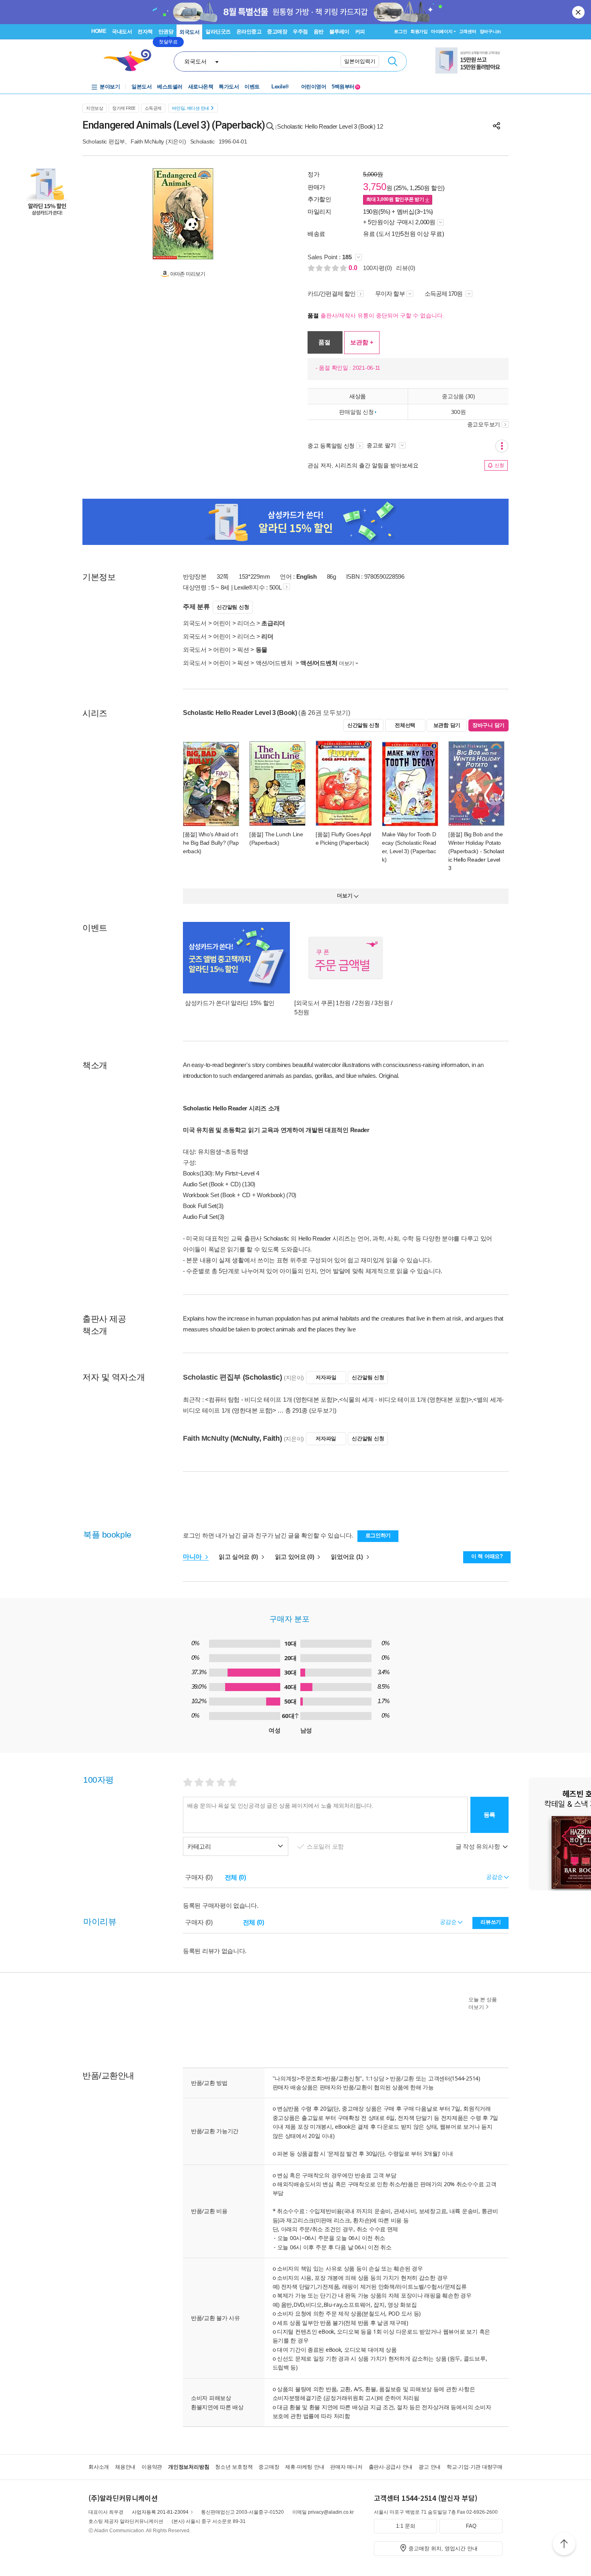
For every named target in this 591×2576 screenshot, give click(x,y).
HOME (99, 31)
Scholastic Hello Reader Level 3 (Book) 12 (330, 126)
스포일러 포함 (326, 1846)
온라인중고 (249, 32)
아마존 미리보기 (187, 274)
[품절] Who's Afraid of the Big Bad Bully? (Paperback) (211, 843)
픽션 (243, 650)
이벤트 (252, 87)
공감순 (449, 1922)
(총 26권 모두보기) (324, 713)
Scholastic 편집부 (104, 141)
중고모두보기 (484, 424)
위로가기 (564, 2545)
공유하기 (497, 126)
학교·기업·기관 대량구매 (475, 2467)
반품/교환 (402, 2078)
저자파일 (326, 1377)
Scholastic (202, 141)
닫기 (579, 12)
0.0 (354, 268)
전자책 (145, 32)
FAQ (471, 2526)
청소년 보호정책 (234, 2467)
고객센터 (468, 31)
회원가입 (419, 31)
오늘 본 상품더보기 (483, 2003)
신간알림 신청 (233, 607)
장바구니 (490, 31)
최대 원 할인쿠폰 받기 (396, 199)
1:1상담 (375, 2078)
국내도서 (122, 32)
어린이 (222, 623)
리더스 (246, 623)
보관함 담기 (447, 725)
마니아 (193, 1557)
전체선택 (405, 725)
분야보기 (110, 87)
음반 (319, 32)
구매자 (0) (199, 1877)
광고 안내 (430, 2467)
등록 (489, 1815)
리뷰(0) (406, 268)
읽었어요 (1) (348, 1557)
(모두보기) (323, 1410)
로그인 (400, 31)
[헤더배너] (469, 60)
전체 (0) (235, 1877)
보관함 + (362, 342)
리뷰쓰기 (491, 1922)
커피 (360, 32)
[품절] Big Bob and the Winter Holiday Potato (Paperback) (475, 843)
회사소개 (99, 2467)
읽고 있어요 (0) (295, 1557)
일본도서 (142, 87)
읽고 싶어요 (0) (239, 1557)
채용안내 (125, 2467)
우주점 (300, 32)
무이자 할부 (390, 294)
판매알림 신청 (356, 412)
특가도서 (229, 87)
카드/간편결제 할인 (331, 294)
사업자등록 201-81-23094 (160, 2512)
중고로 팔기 (382, 445)
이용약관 (152, 2467)
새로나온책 (201, 87)
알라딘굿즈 (218, 32)
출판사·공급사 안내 (391, 2467)
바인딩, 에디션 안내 (191, 108)
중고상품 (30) (458, 396)
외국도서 (189, 32)
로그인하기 (378, 1535)
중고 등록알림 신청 (331, 446)
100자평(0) (378, 268)
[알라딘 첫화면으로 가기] (131, 60)
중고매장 (277, 32)
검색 (393, 61)
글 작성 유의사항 (478, 1846)
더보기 (347, 663)
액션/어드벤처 (275, 663)
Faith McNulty (147, 141)
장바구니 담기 (488, 725)
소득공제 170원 (444, 294)
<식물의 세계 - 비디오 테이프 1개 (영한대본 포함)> (406, 1400)
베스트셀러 (170, 87)
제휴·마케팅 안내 (305, 2467)
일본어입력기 (360, 61)
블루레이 (339, 32)
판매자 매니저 (346, 2467)
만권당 (166, 32)
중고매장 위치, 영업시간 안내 (443, 2548)
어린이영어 (314, 87)
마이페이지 (442, 31)
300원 (459, 412)
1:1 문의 (406, 2526)
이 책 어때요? (487, 1556)
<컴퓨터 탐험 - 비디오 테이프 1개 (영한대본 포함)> (271, 1400)
